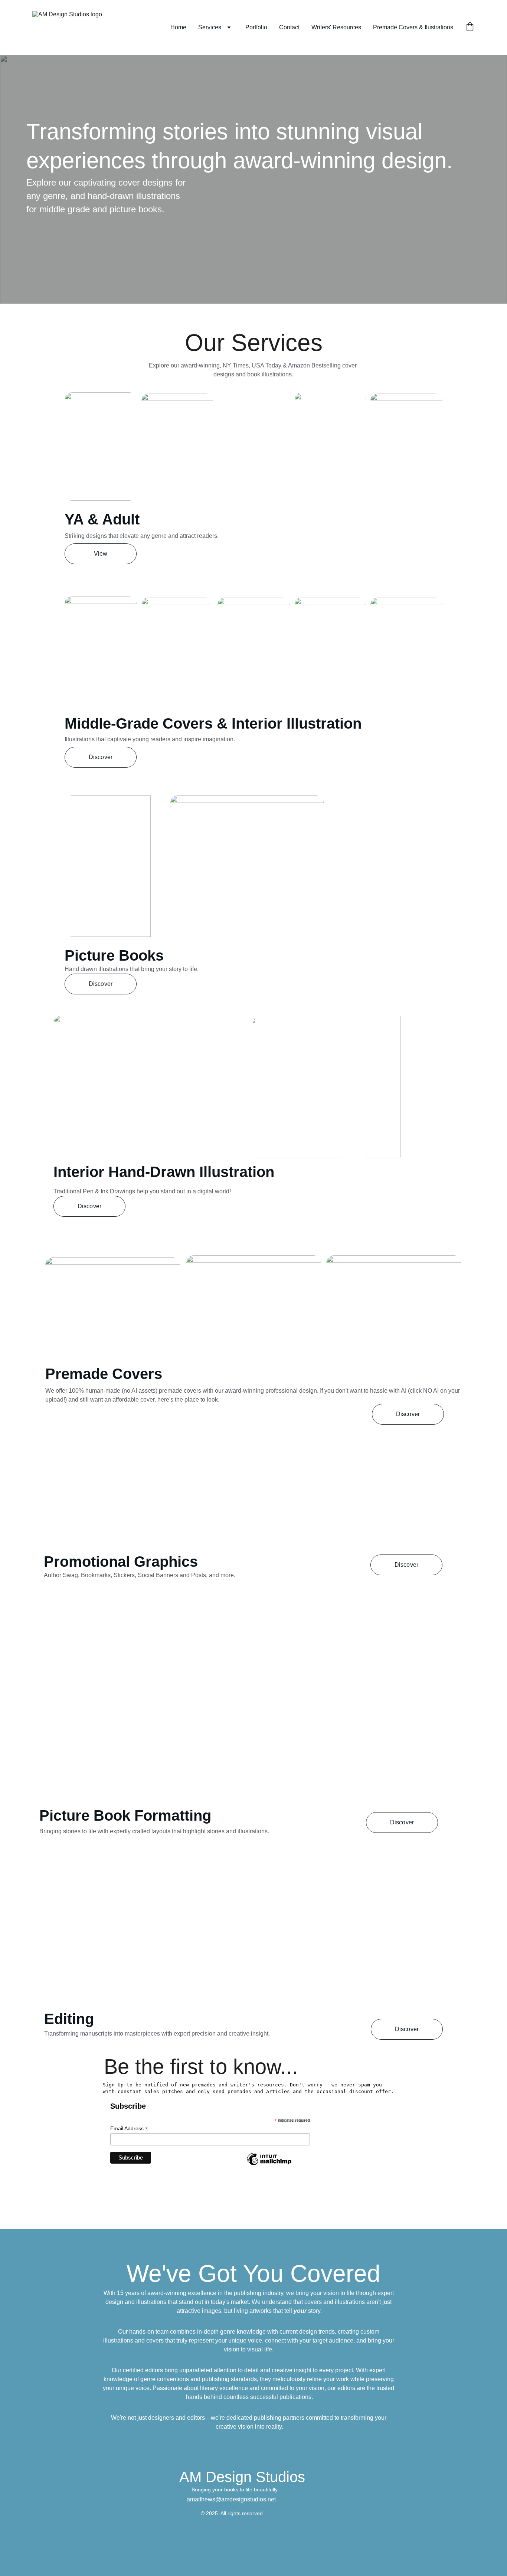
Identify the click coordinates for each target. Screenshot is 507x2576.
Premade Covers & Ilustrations (413, 27)
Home (178, 27)
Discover (101, 757)
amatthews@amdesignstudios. (227, 2499)
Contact (289, 27)
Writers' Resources (336, 27)
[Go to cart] (470, 27)
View (101, 554)
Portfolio (256, 27)
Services (210, 27)
